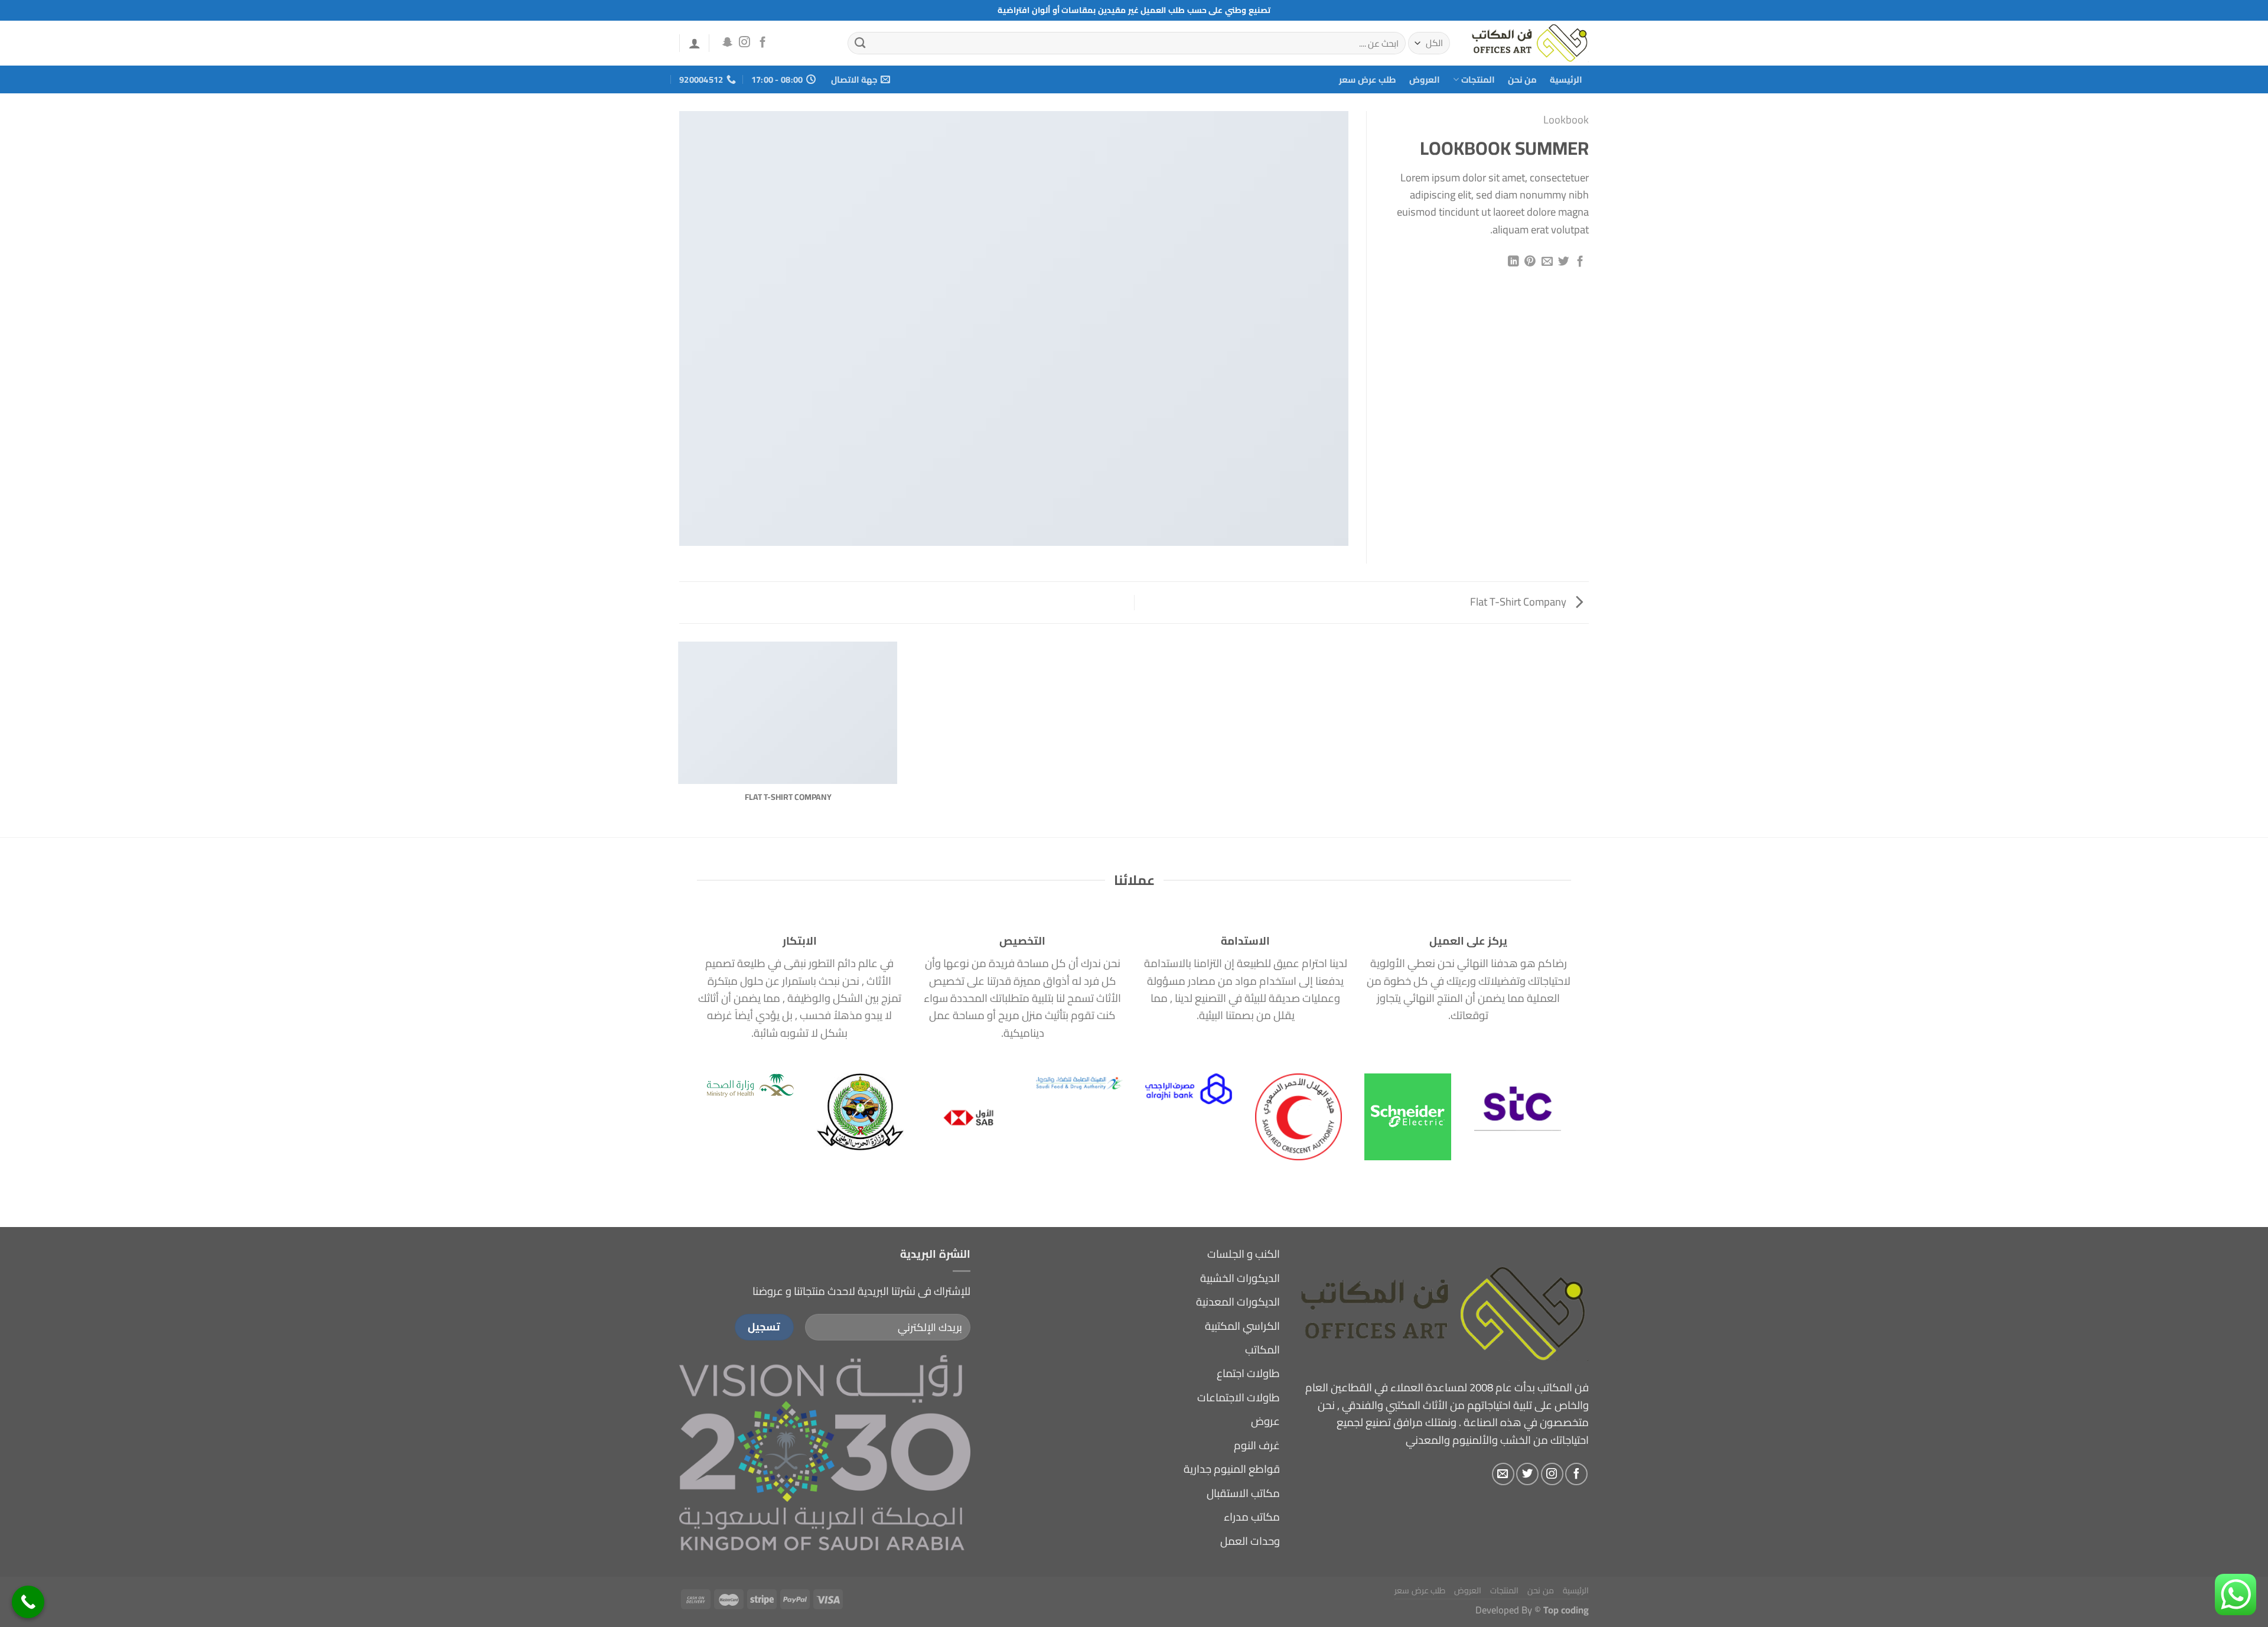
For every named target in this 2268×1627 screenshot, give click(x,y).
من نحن (1522, 79)
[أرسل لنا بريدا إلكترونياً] (1503, 1474)
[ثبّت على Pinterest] (1530, 262)
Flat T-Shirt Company (1519, 602)
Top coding (1566, 1610)
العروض (1425, 79)
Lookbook (1566, 120)
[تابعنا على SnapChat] (727, 43)
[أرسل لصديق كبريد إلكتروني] (1547, 262)
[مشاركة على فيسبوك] (1580, 262)
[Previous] (1540, 1090)
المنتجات (1478, 79)
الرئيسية (1566, 79)
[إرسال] (860, 43)
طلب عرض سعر (1368, 79)
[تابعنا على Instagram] (744, 43)
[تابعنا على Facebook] (763, 43)
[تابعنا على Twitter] (1527, 1474)
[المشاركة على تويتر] (1564, 262)
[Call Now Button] (28, 1602)
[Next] (719, 1090)
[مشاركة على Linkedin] (1513, 262)
